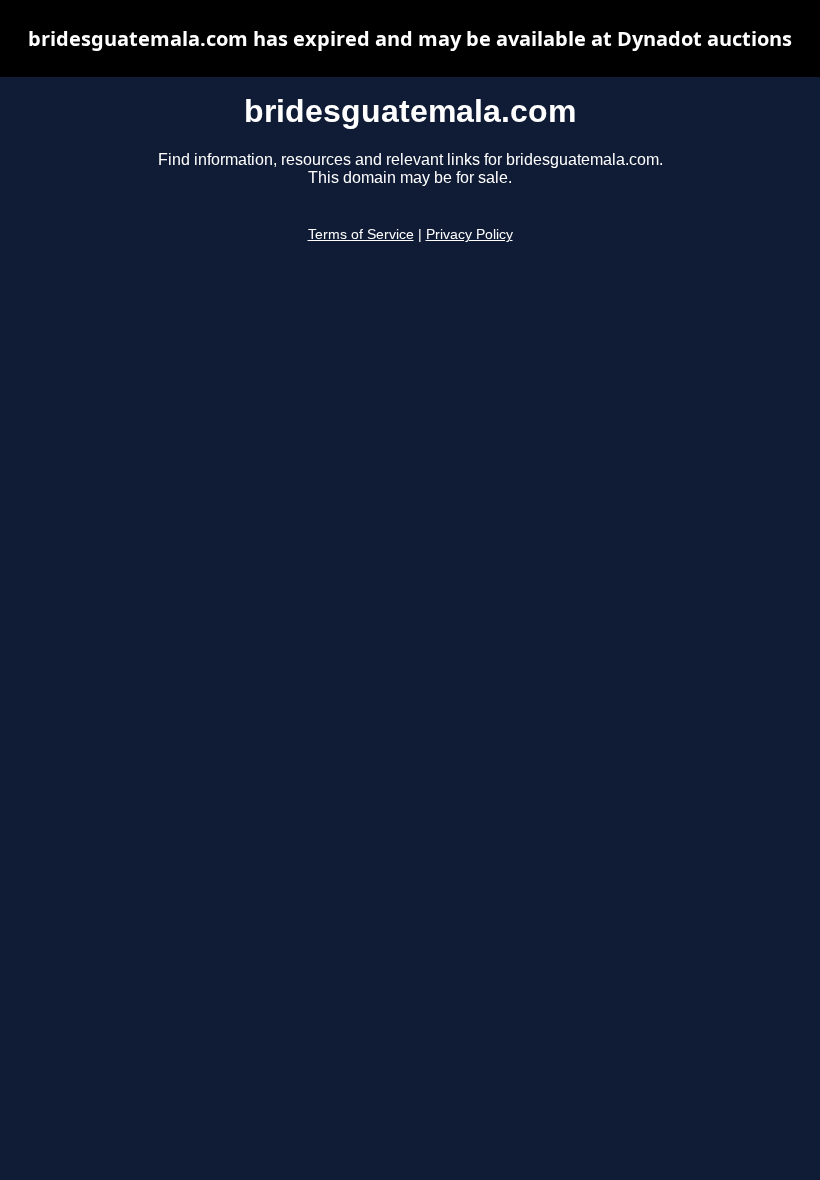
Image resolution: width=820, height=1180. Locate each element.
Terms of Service (361, 234)
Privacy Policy (469, 234)
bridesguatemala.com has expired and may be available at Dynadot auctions (410, 38)
